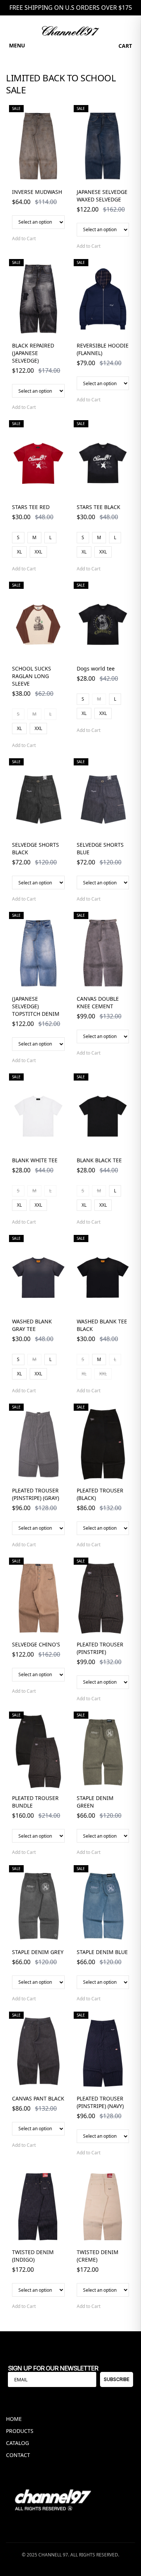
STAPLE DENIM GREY (38, 1952)
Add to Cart (24, 239)
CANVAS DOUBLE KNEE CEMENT (98, 1002)
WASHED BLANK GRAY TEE (32, 1325)
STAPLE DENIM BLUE (102, 1952)
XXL (38, 552)
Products (20, 2431)
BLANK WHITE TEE (35, 1160)
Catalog (17, 2443)
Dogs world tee (96, 668)
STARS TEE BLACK (99, 507)
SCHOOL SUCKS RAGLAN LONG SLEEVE (32, 676)
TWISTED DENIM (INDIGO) (33, 2256)
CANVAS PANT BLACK (38, 2098)
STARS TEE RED (31, 507)
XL (19, 552)
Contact (18, 2455)
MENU (17, 45)
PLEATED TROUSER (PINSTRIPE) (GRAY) (36, 1494)
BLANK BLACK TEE (99, 1160)
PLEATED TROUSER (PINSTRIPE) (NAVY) (100, 2102)
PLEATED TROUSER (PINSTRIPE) (100, 1648)
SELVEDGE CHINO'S (36, 1644)
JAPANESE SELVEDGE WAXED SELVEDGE (102, 196)
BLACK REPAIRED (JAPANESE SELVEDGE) (33, 353)
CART (125, 46)
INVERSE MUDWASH (37, 192)
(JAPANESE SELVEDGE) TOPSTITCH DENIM (36, 1006)
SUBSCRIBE (117, 2379)
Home (14, 2419)
